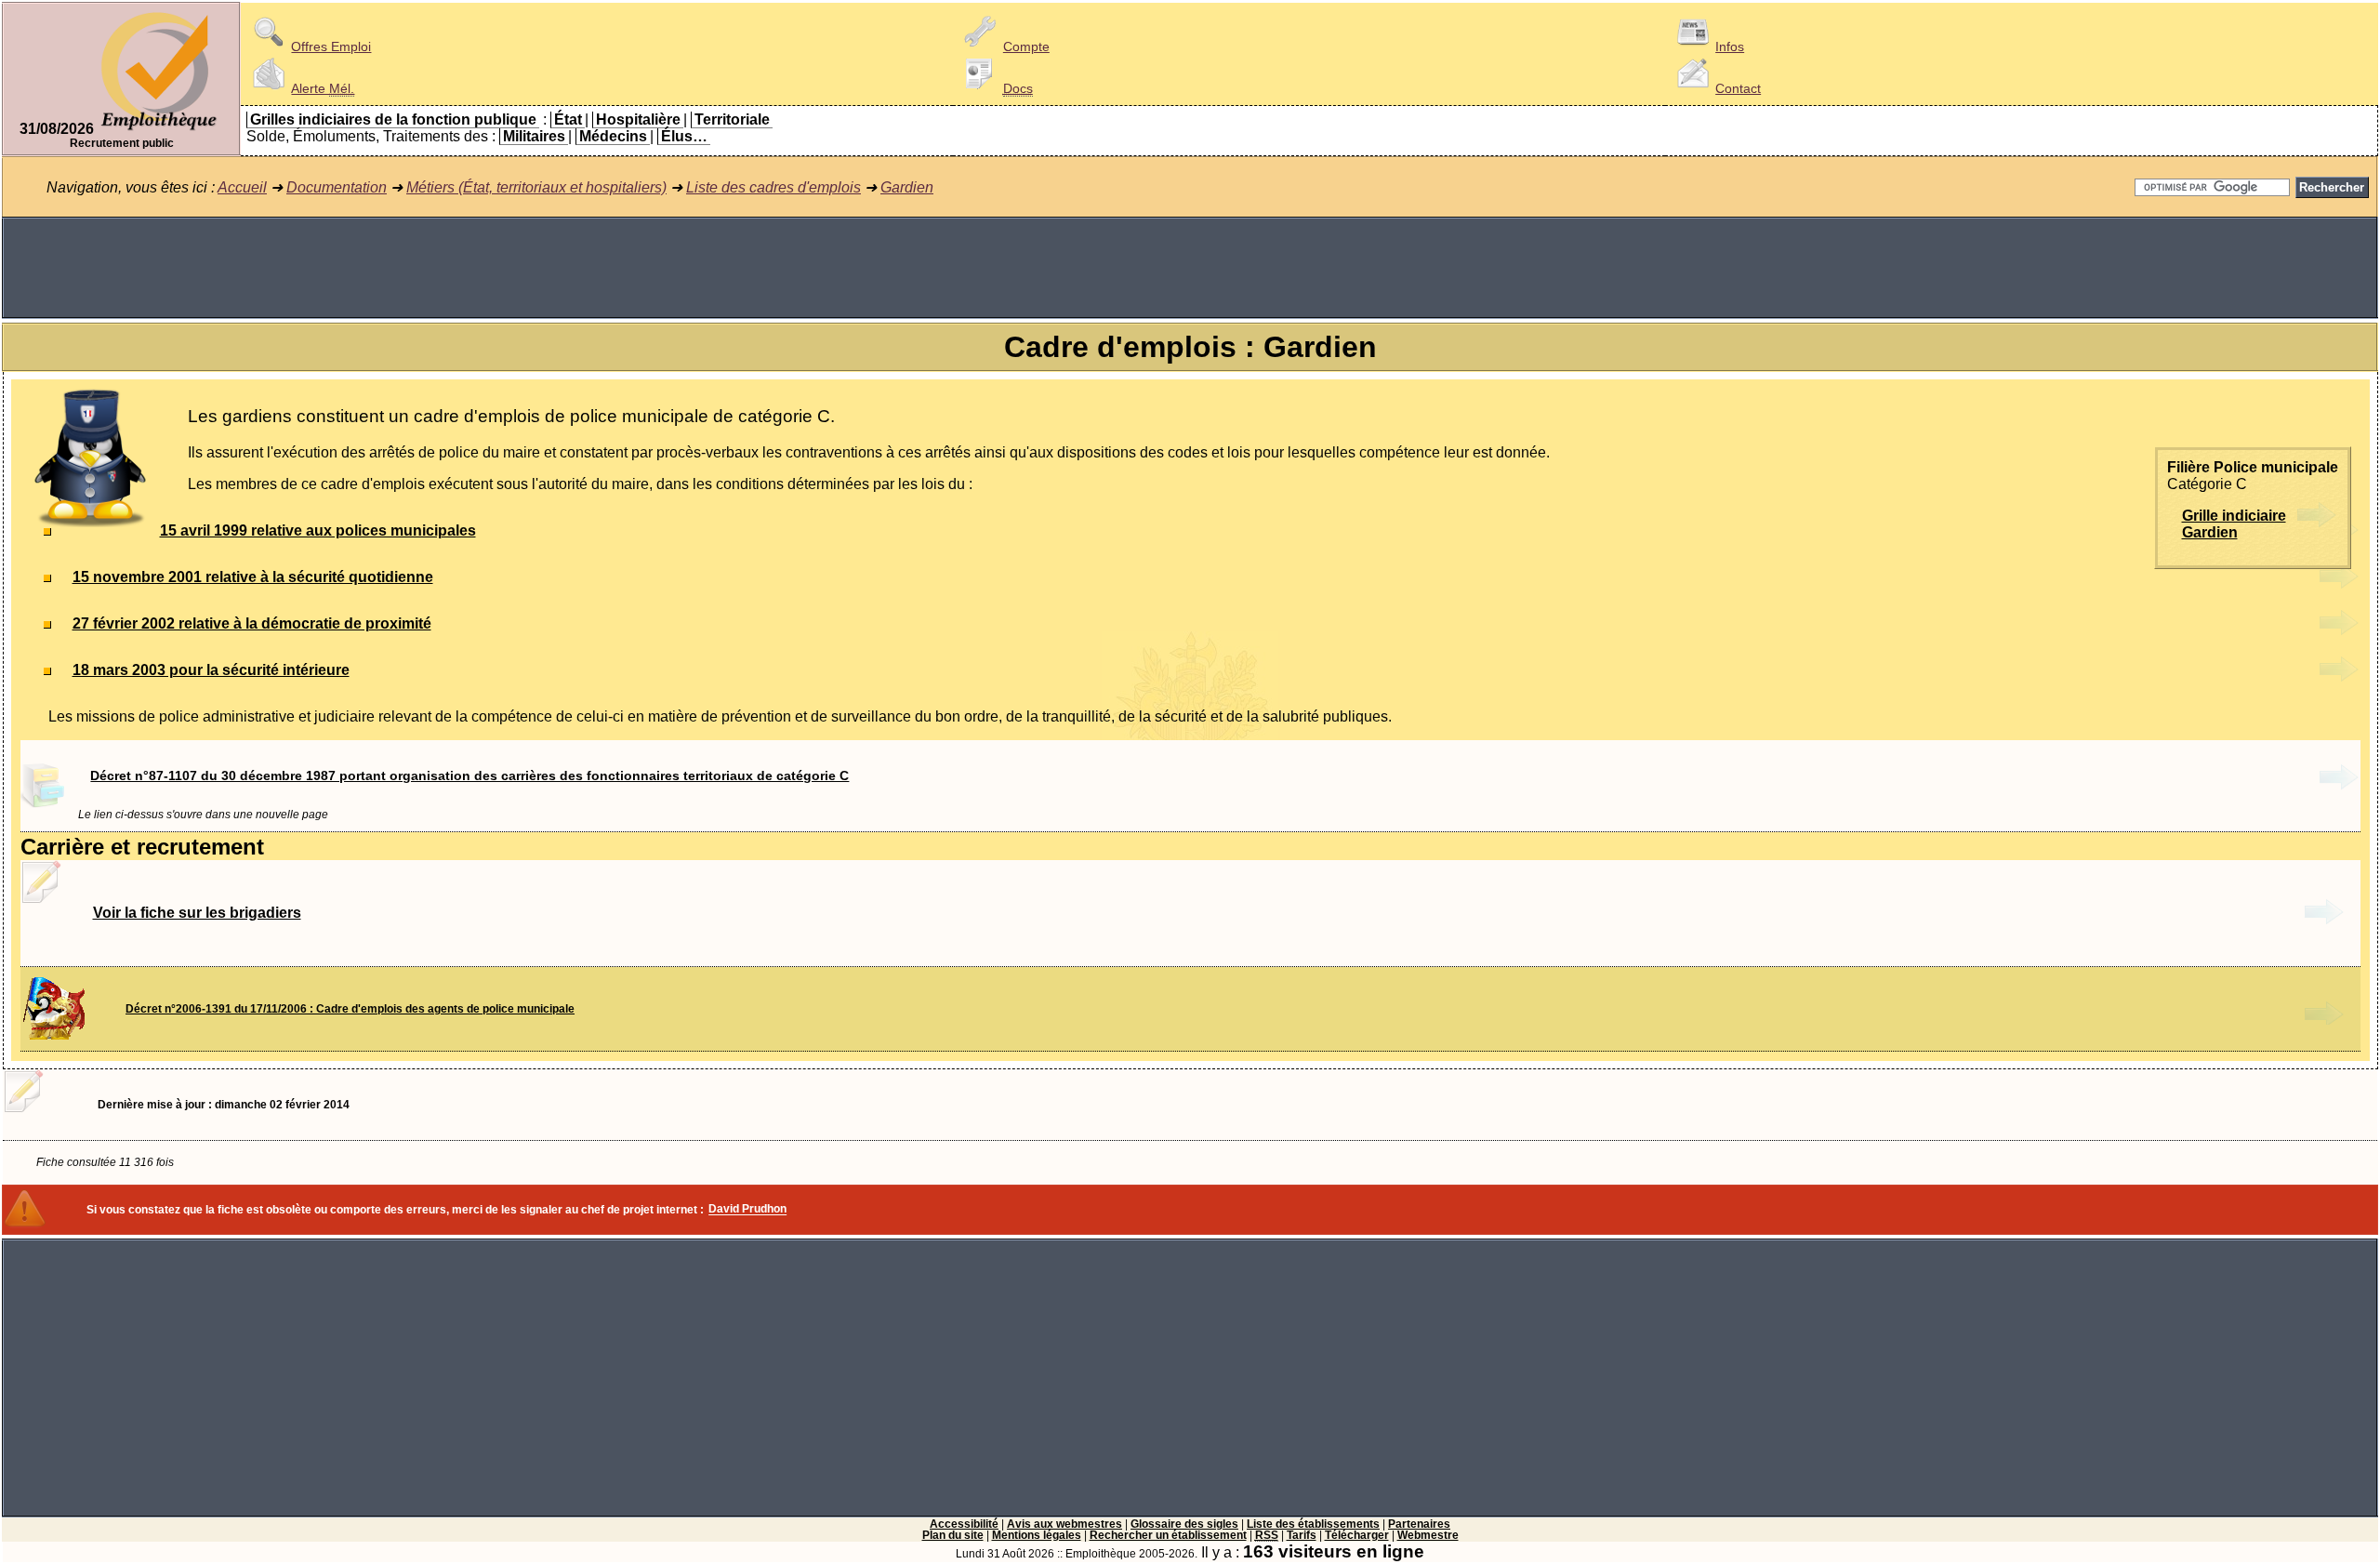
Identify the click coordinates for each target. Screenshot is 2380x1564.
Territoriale (732, 119)
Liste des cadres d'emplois (773, 187)
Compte (1026, 46)
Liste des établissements (1313, 1524)
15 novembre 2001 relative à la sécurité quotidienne (253, 577)
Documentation (337, 187)
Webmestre (1428, 1535)
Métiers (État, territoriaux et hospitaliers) (536, 187)
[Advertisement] (1190, 268)
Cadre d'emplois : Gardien (1190, 347)
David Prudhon (747, 1210)
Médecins (613, 136)
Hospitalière (638, 119)
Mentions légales (1037, 1535)
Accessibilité (964, 1524)
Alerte (323, 88)
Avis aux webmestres (1064, 1524)
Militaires (534, 136)
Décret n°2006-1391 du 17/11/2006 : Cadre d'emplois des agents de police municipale (350, 1009)
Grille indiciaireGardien (2234, 524)
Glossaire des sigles (1184, 1524)
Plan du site (953, 1535)
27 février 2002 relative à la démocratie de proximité (252, 623)
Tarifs (1302, 1535)
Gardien (907, 187)
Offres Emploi (331, 46)
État (568, 119)
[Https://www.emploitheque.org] (159, 129)
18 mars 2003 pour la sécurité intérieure (211, 670)
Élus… (684, 136)
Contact (1738, 88)
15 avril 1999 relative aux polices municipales (318, 530)
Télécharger (1357, 1535)
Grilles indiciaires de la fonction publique (393, 119)
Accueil (242, 187)
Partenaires (1419, 1524)
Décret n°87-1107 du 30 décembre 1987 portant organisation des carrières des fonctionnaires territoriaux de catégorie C (469, 775)
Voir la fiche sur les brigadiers (197, 913)
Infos (1730, 46)
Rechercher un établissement (1168, 1535)
